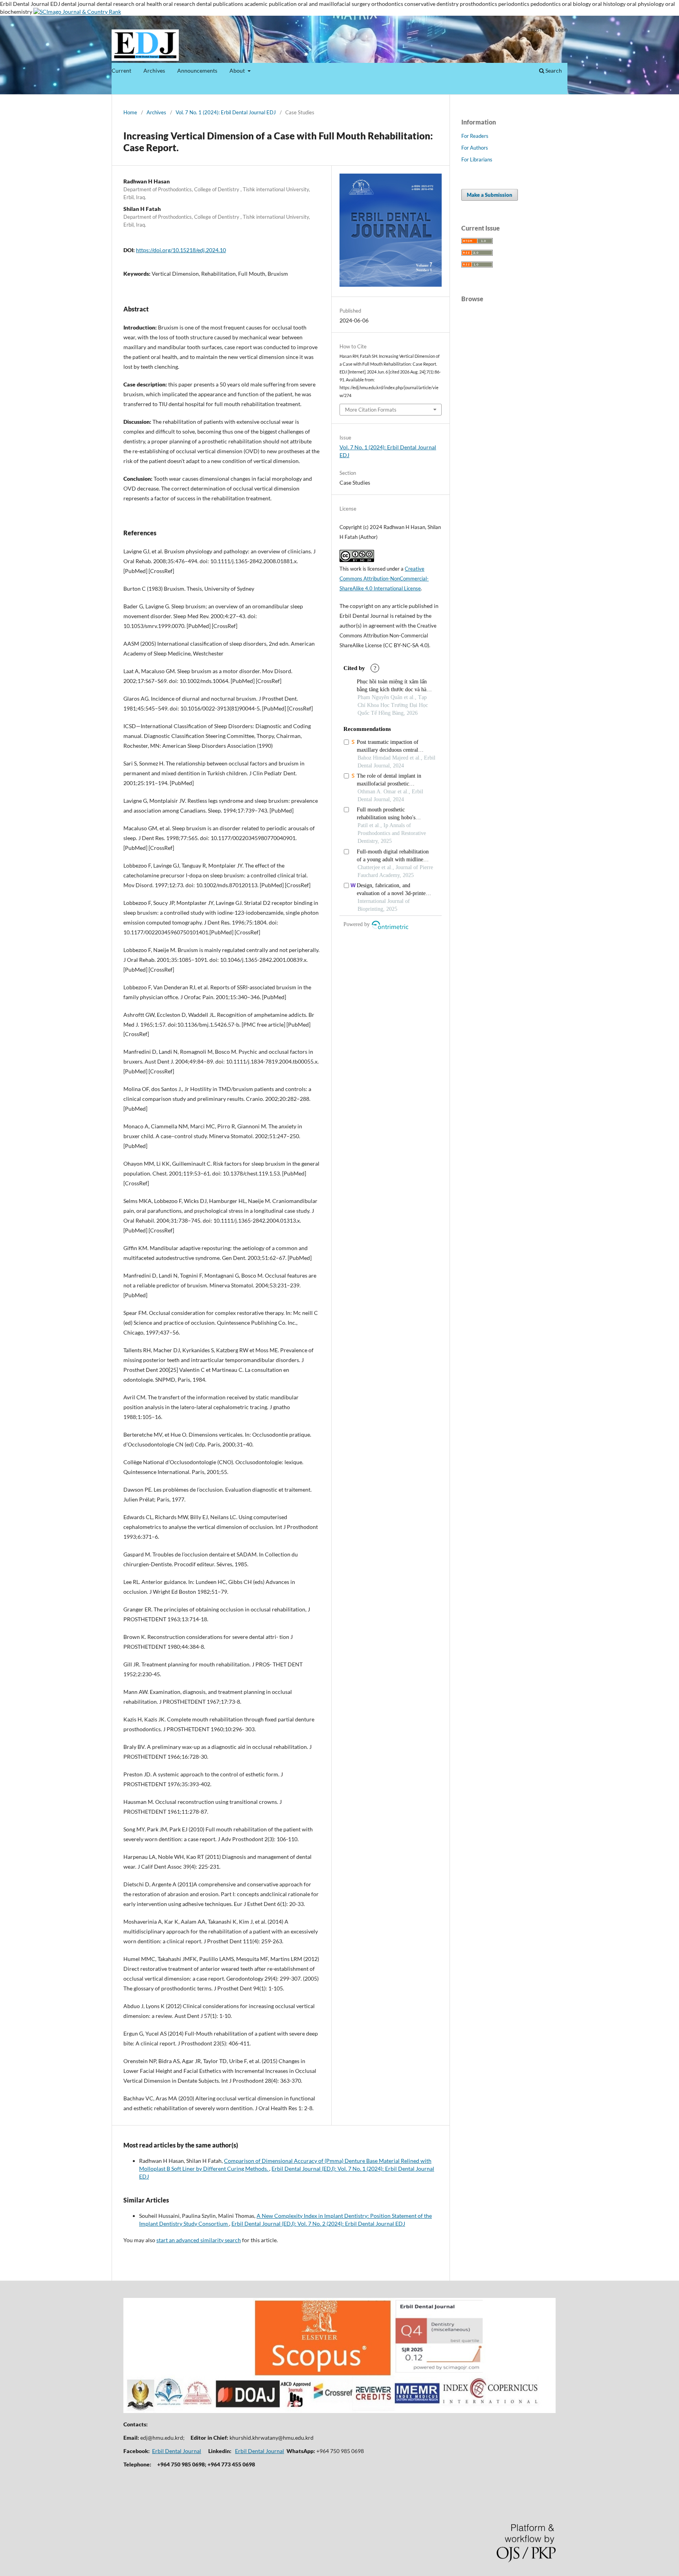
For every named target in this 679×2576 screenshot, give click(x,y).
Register (537, 29)
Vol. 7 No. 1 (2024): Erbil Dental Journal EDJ (226, 112)
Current (121, 70)
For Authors (475, 148)
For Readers (475, 136)
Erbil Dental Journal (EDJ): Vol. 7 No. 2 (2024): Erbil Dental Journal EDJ (318, 2224)
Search (553, 70)
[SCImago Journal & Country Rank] (77, 12)
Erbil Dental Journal (177, 2451)
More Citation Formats (371, 410)
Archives (154, 70)
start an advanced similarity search (199, 2240)
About (238, 70)
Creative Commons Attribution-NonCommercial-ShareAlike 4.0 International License (384, 579)
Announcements (197, 70)
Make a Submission (490, 195)
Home (130, 112)
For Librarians (477, 159)
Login (561, 29)
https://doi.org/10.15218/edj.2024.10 (181, 250)
